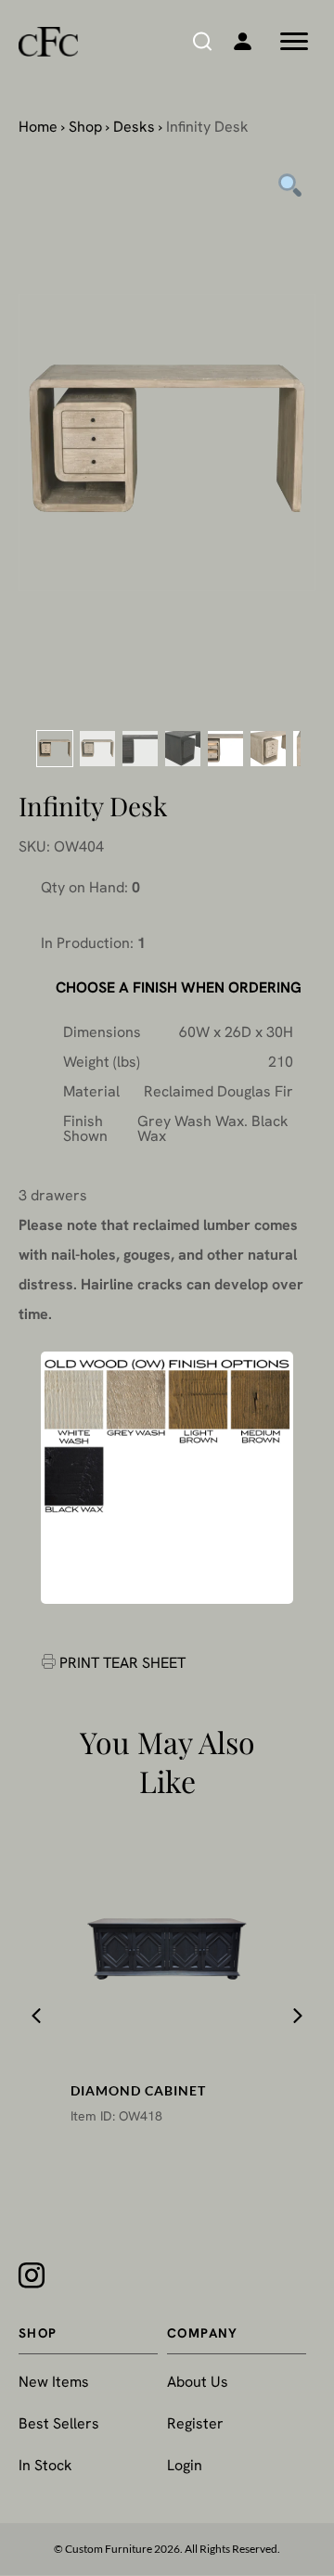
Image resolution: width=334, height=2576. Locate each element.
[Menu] (294, 42)
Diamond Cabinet (138, 2090)
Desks (134, 127)
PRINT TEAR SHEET (122, 1663)
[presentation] (36, 2016)
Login (185, 2465)
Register (195, 2423)
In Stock (45, 2465)
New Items (54, 2382)
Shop (85, 127)
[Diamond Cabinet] (167, 1949)
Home (38, 127)
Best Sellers (59, 2423)
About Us (198, 2382)
